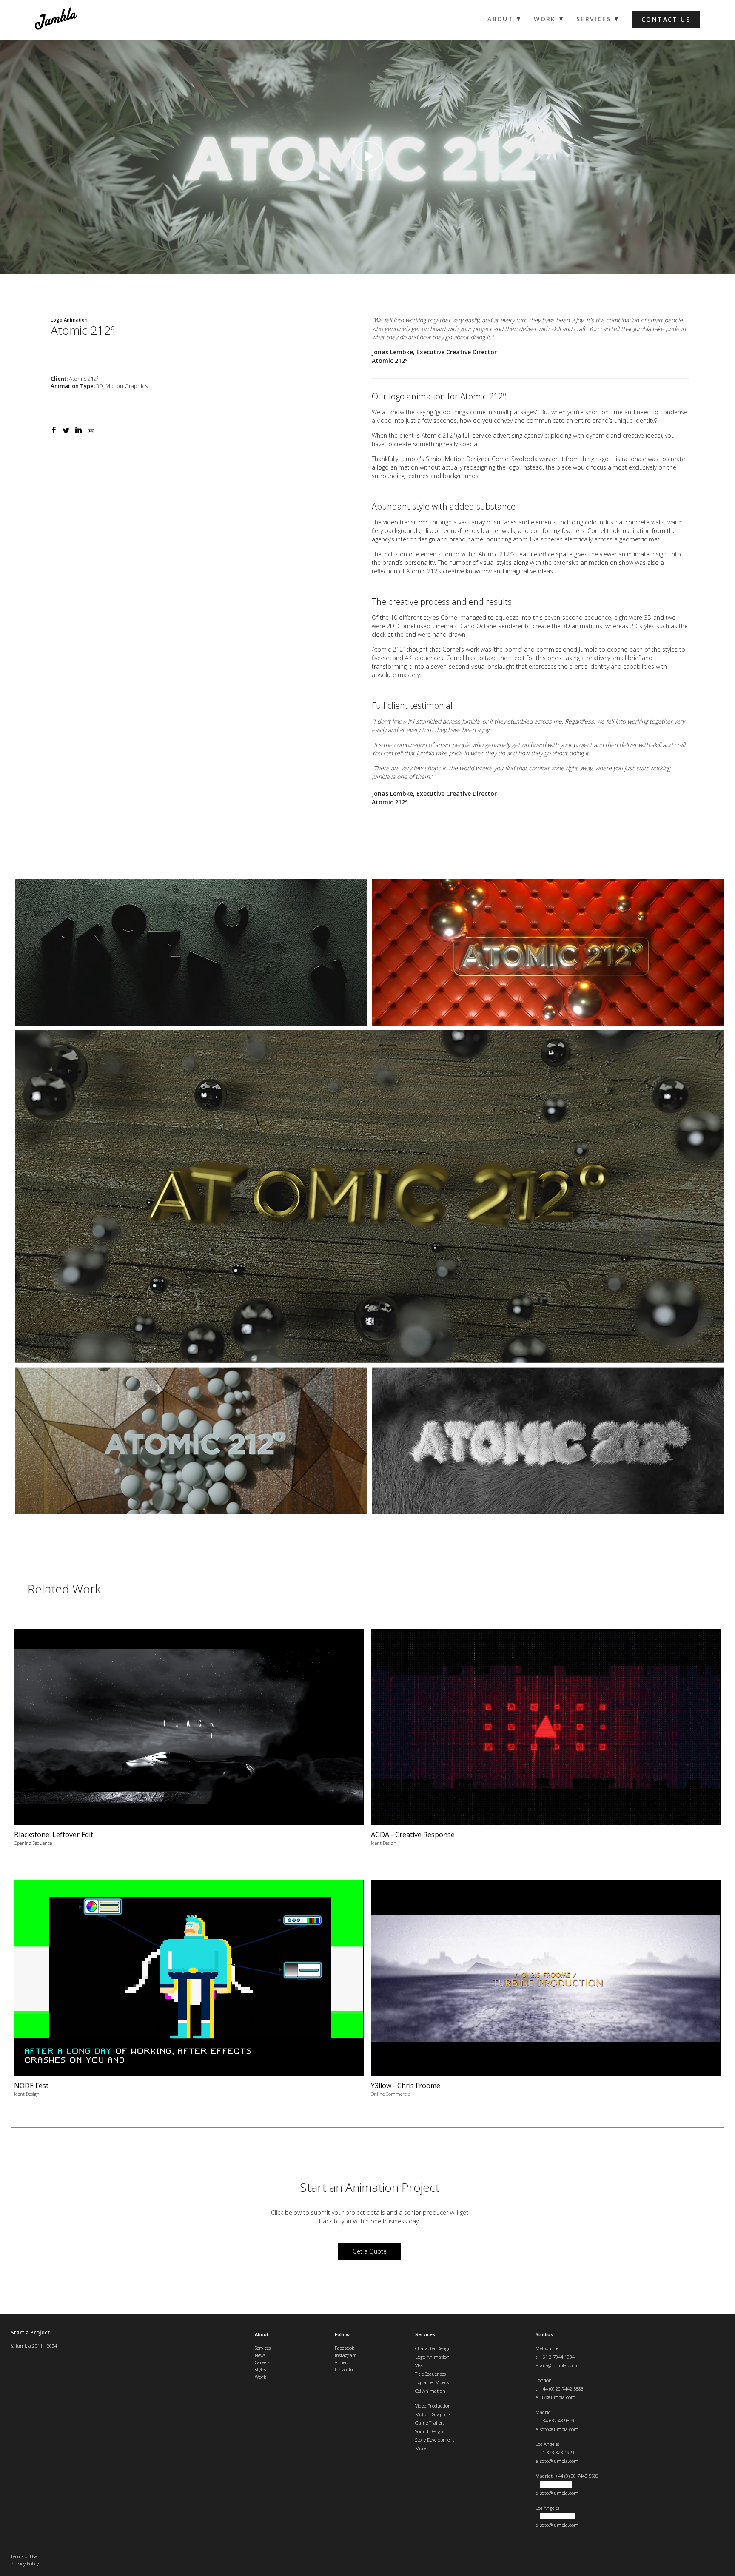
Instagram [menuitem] (346, 2355)
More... (423, 2448)
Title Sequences (430, 2374)
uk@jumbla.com (558, 2397)
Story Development (435, 2440)
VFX (419, 2365)
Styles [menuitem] (260, 2369)
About (262, 2334)
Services (425, 2334)
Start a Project (30, 2332)
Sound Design (429, 2431)
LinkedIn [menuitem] (344, 2369)
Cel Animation (430, 2391)
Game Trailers (430, 2423)
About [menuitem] (500, 19)
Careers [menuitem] (262, 2362)
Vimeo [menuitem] (341, 2362)
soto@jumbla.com (559, 2429)
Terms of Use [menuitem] (24, 2556)
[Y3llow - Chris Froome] (546, 1992)
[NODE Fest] (189, 1992)
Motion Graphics (433, 2414)
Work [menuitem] (545, 19)
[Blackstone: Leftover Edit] (189, 1741)
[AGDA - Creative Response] (546, 1741)
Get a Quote (370, 2251)
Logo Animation (432, 2357)
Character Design (433, 2348)
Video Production (433, 2406)
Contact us (666, 19)
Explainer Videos (432, 2382)
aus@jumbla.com (559, 2365)
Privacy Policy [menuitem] (25, 2563)
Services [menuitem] (594, 19)
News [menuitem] (260, 2355)
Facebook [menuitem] (345, 2348)
